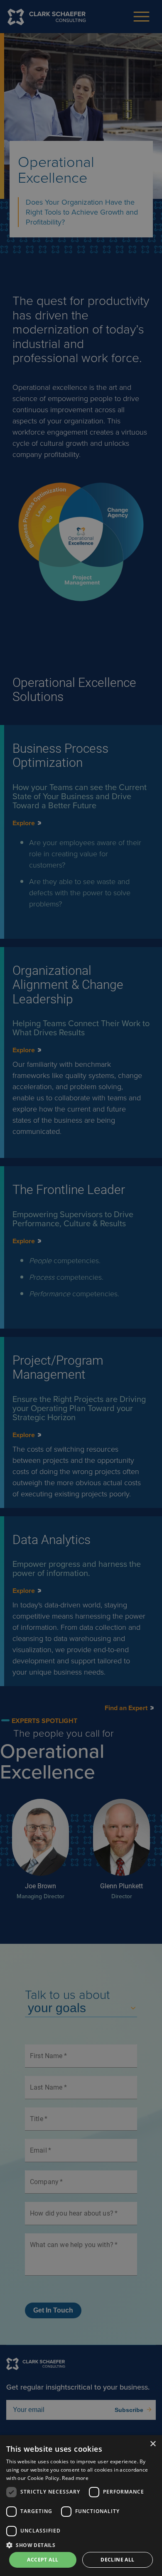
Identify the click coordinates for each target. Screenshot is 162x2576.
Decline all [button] (117, 2560)
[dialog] (81, 2506)
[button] (81, 2545)
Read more (75, 2478)
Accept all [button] (43, 2560)
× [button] (153, 2444)
